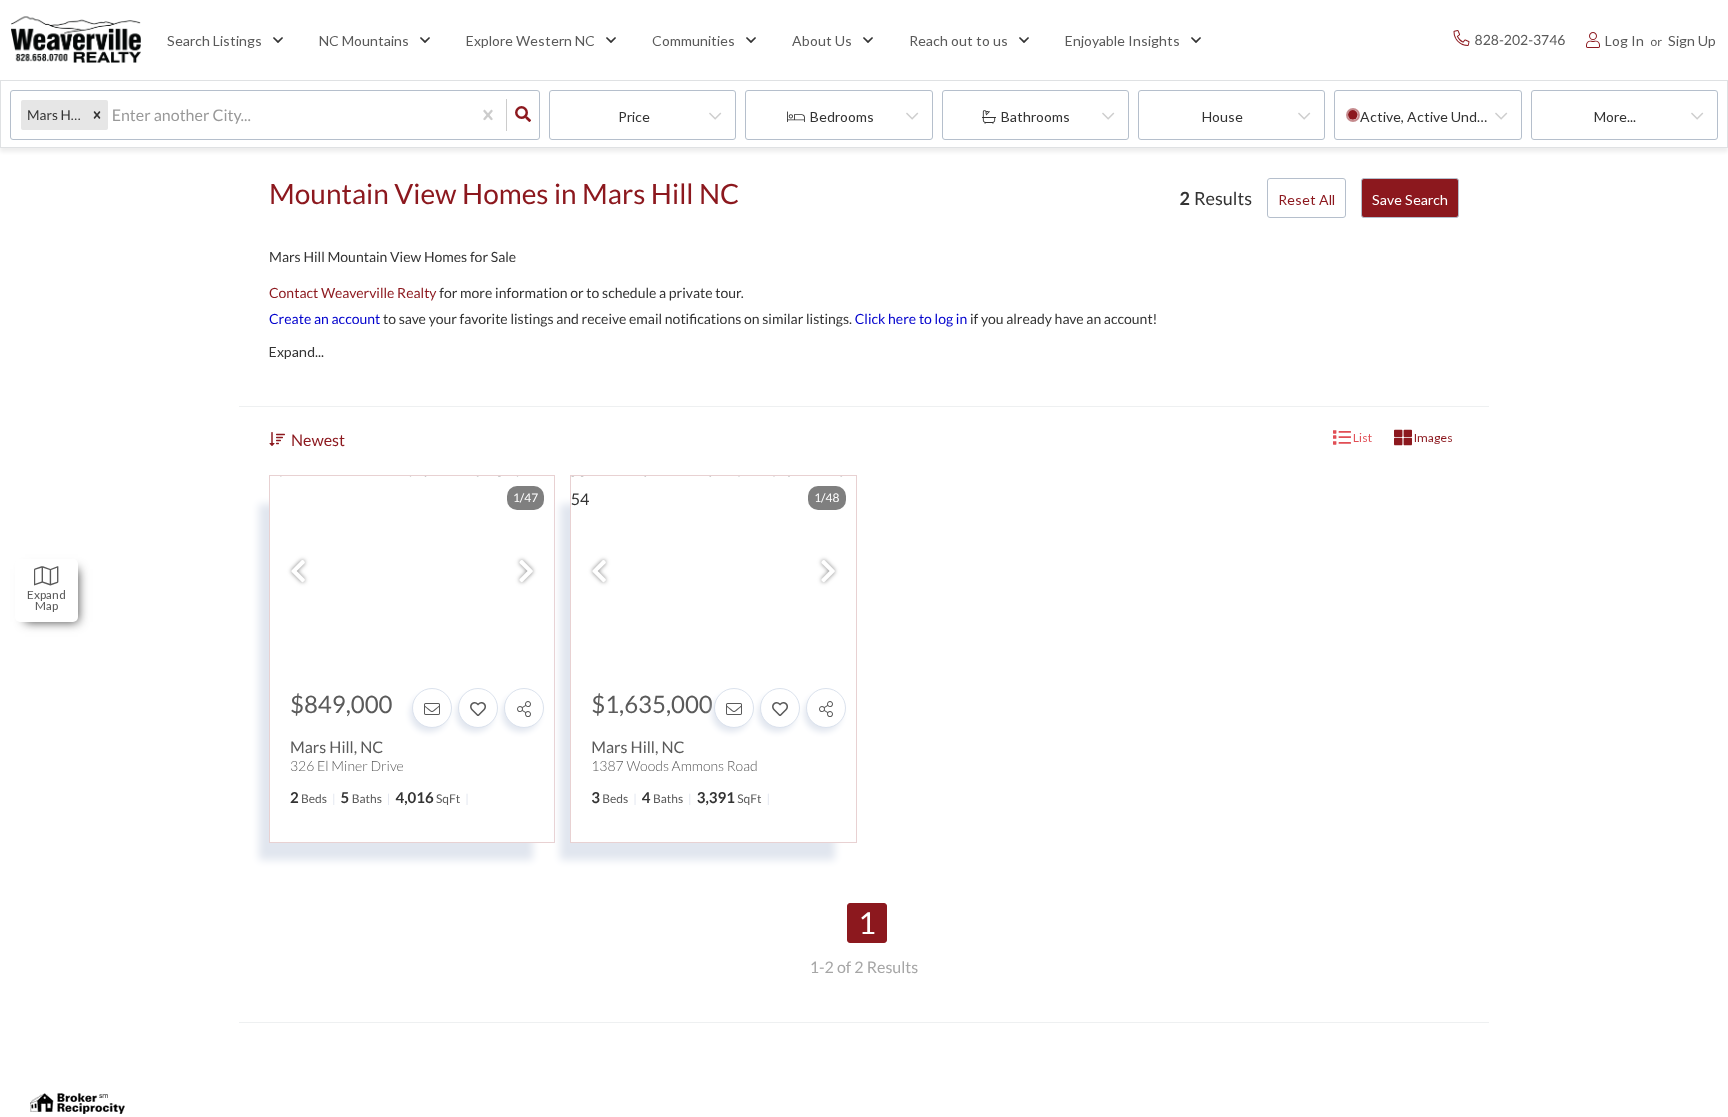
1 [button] (867, 923)
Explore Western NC (530, 40)
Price (634, 116)
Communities (693, 40)
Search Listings (214, 40)
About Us (822, 40)
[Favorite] (478, 708)
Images (1432, 437)
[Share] (524, 708)
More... (1615, 116)
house (1222, 116)
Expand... (296, 352)
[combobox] (113, 115)
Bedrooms (842, 116)
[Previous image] (298, 571)
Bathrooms (1035, 116)
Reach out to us (958, 40)
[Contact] (432, 708)
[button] (97, 115)
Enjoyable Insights (1122, 40)
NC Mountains (364, 40)
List (1361, 437)
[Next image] (526, 571)
